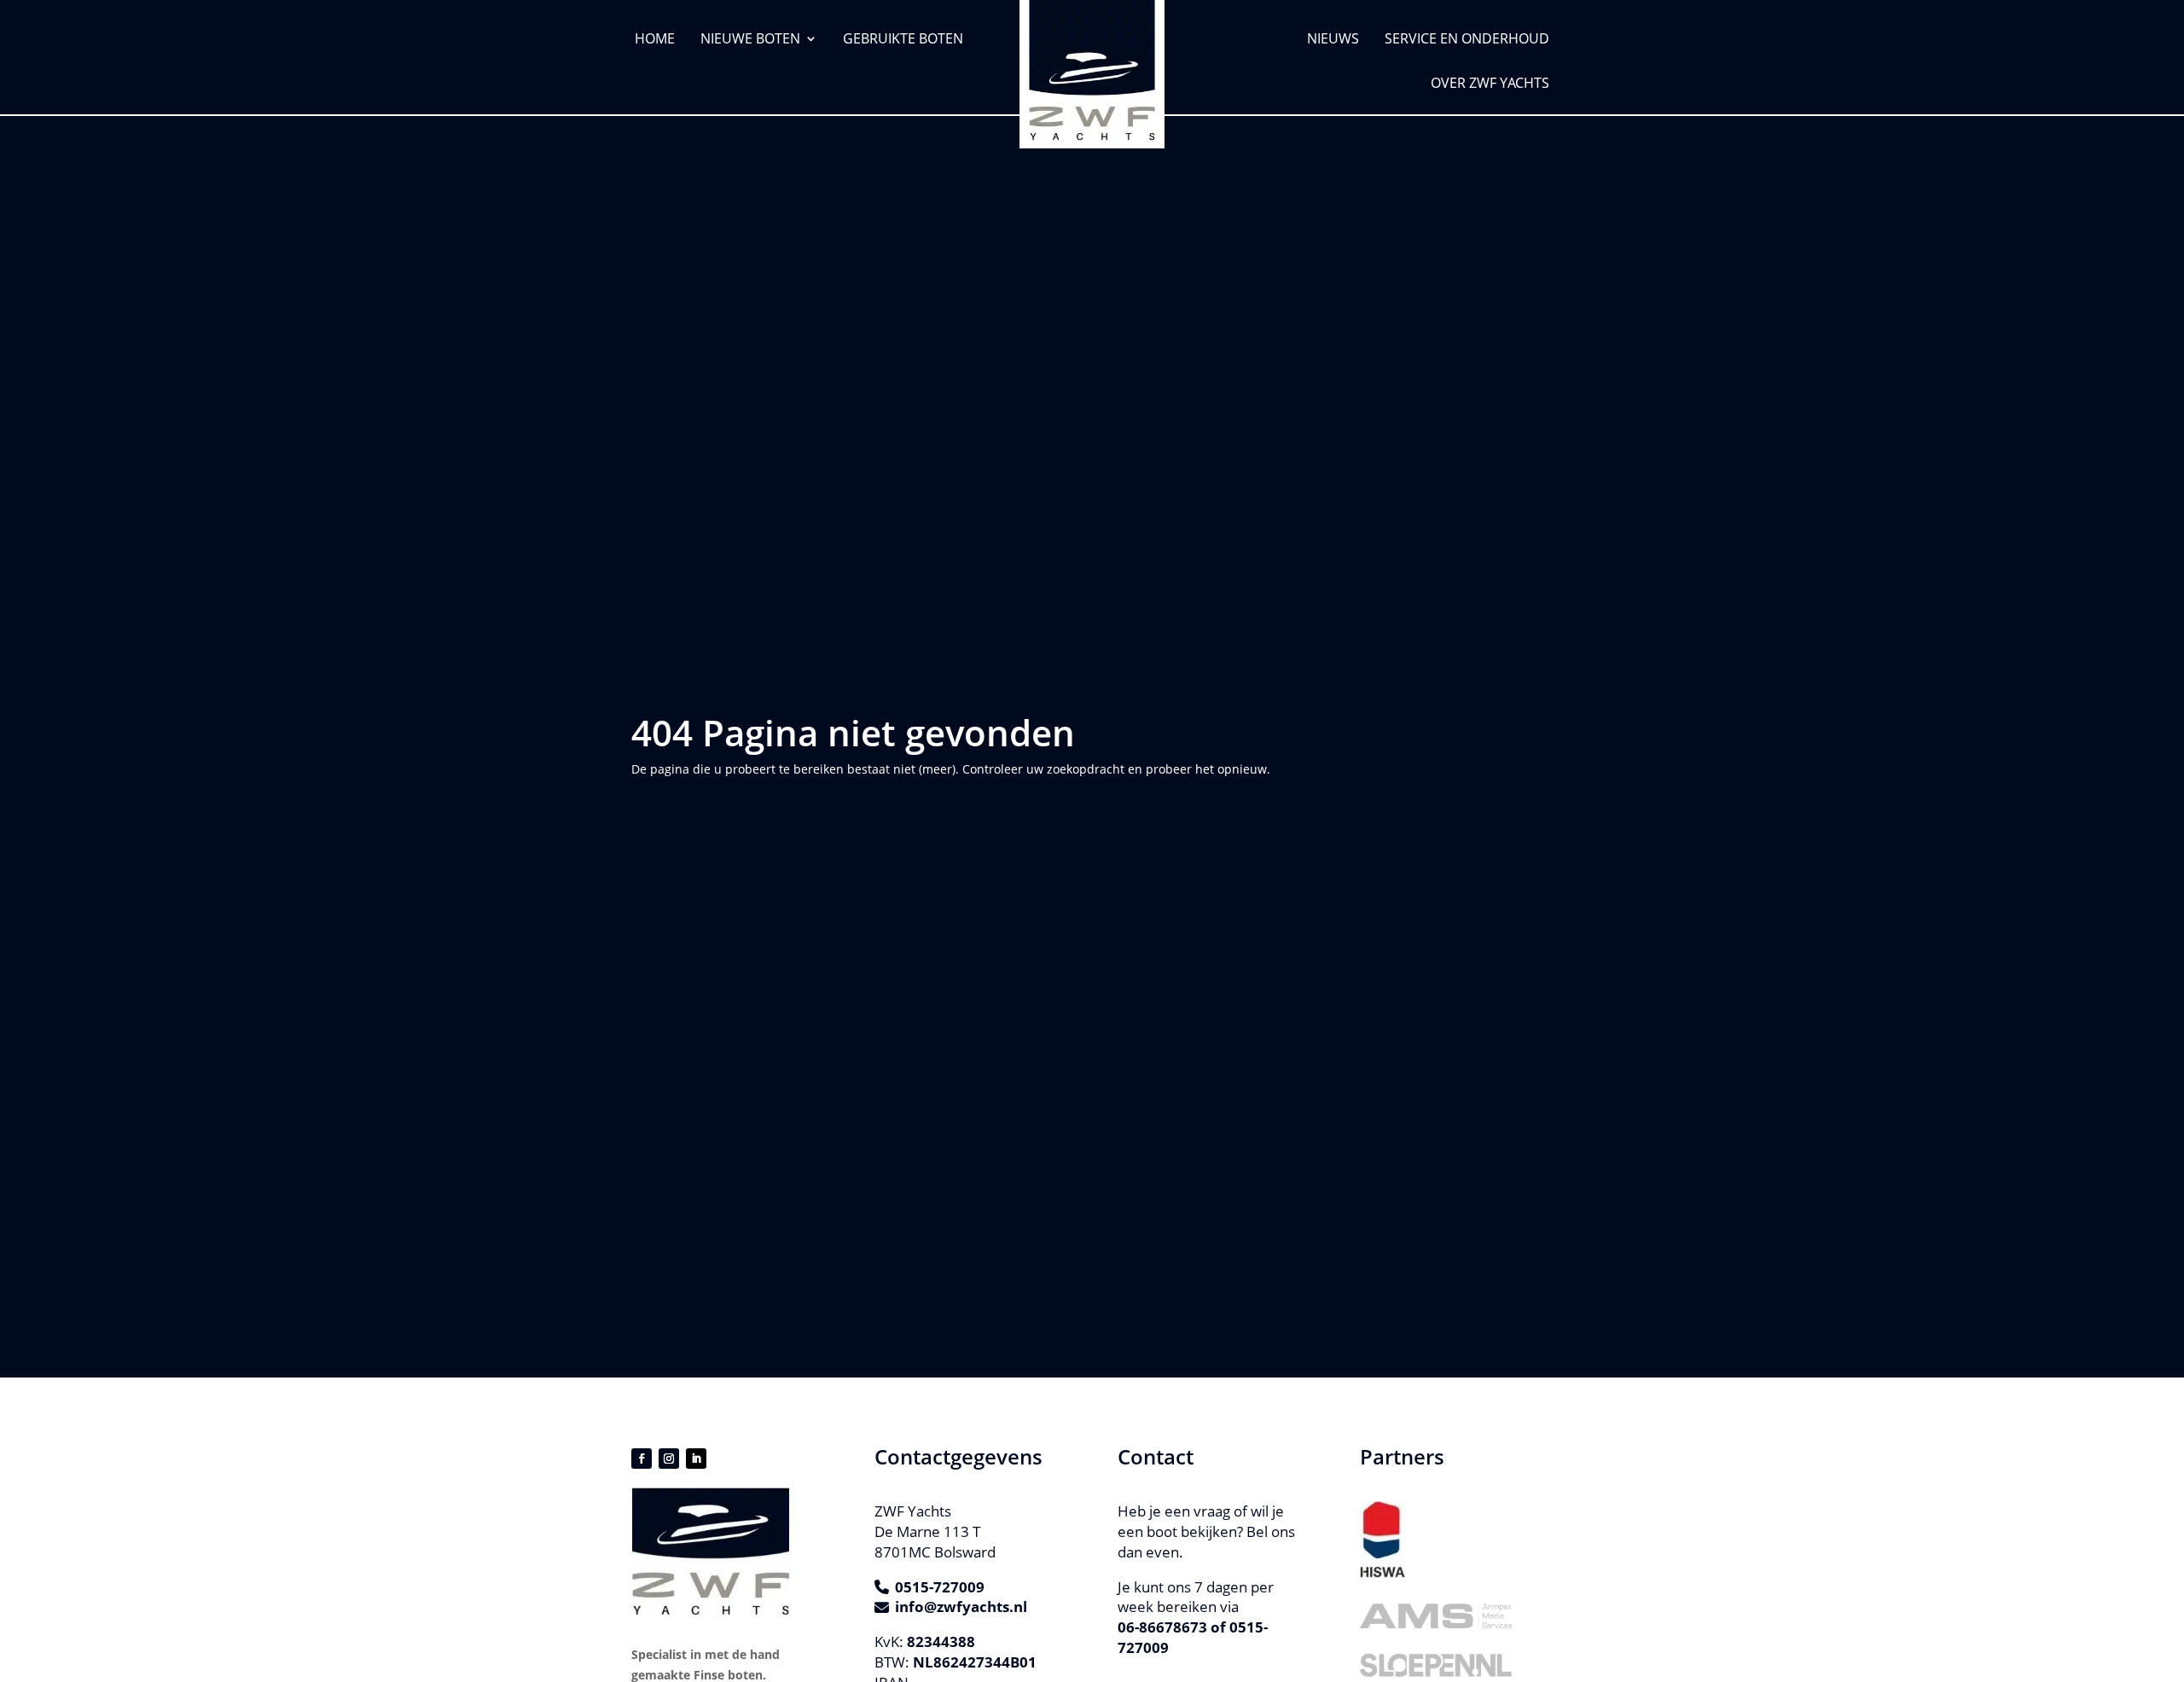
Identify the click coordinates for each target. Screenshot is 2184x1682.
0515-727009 (940, 1587)
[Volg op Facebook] (642, 1459)
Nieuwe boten (750, 38)
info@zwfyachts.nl (961, 1607)
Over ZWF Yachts (1490, 83)
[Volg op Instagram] (669, 1459)
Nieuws (1333, 38)
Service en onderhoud (1467, 38)
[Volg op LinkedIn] (696, 1459)
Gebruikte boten (903, 38)
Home (655, 38)
